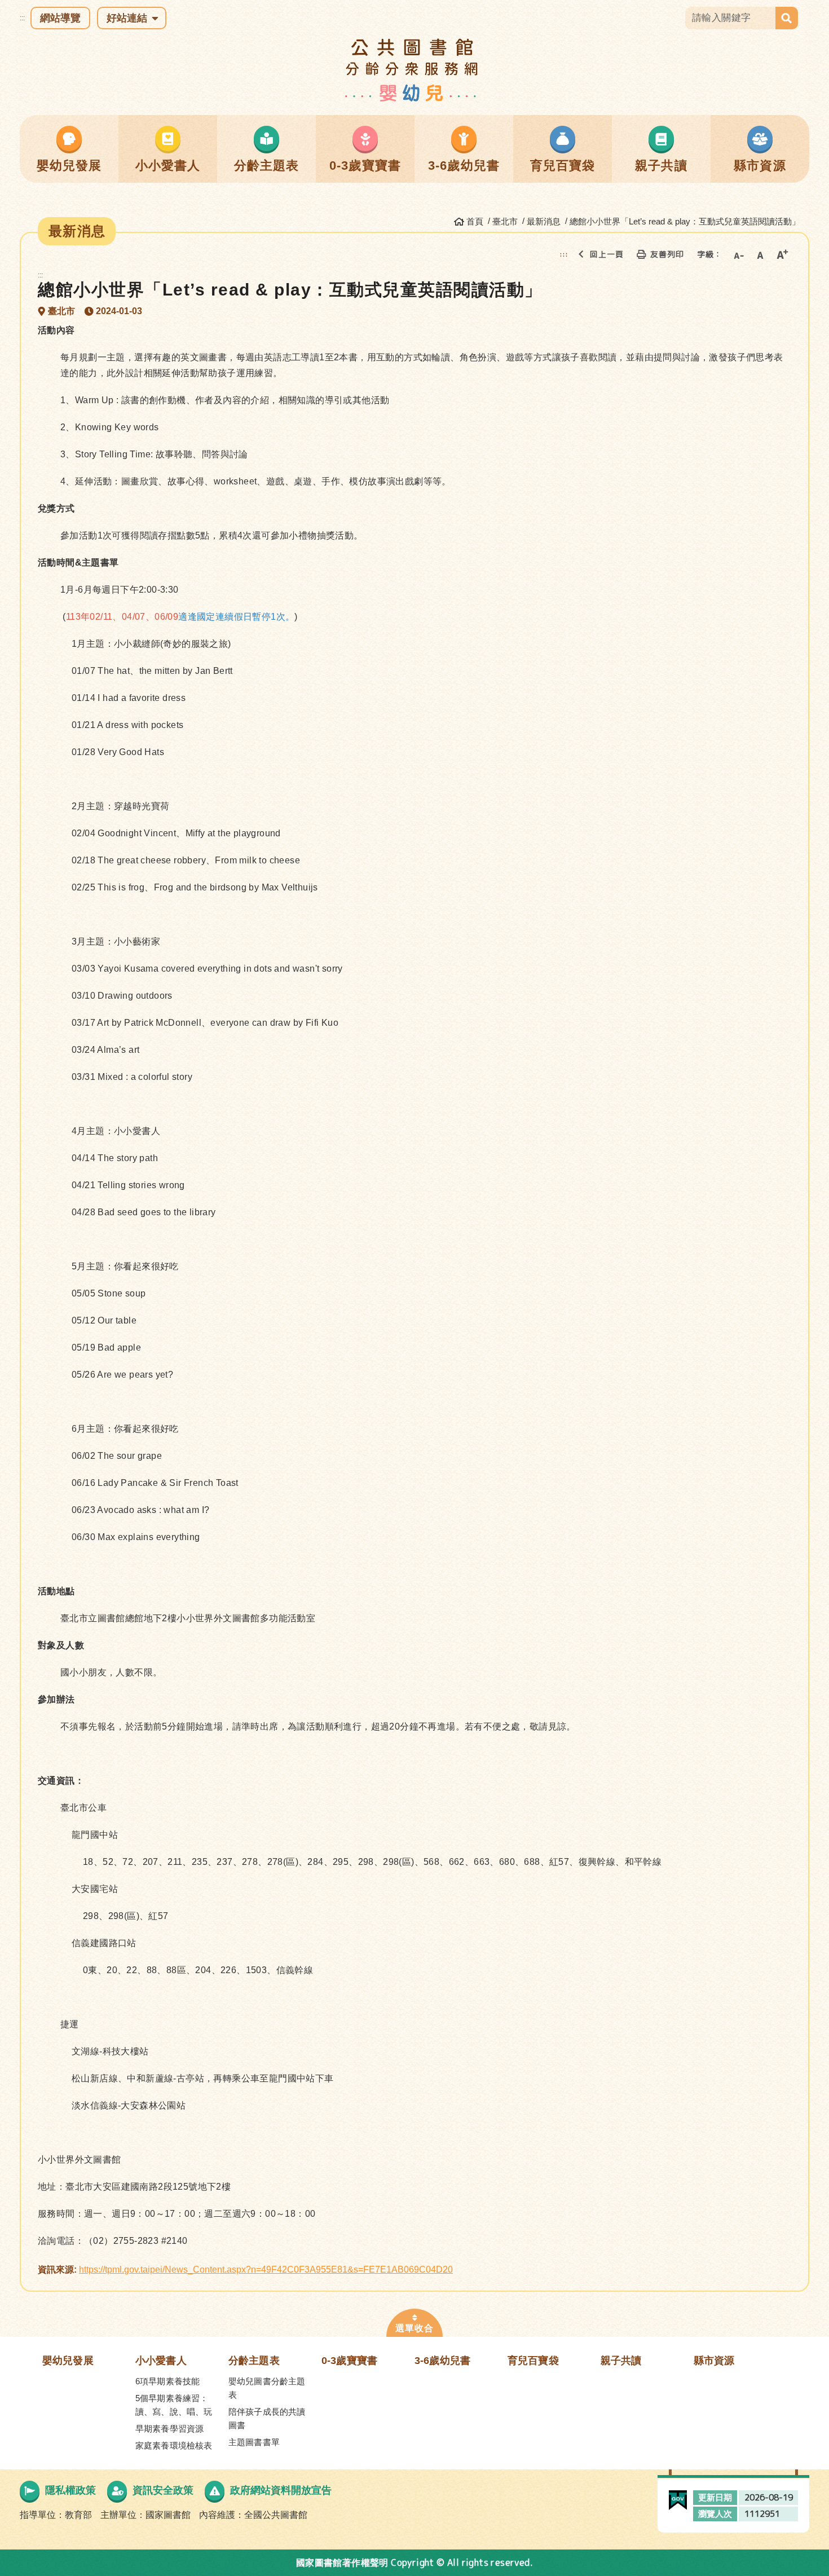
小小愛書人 (161, 2361)
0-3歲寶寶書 (349, 2361)
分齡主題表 (254, 2361)
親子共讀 (621, 2361)
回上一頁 (607, 254)
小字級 (738, 254)
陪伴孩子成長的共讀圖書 (267, 2418)
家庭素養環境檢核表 (174, 2445)
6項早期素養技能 (167, 2381)
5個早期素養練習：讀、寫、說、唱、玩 (174, 2405)
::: (22, 18)
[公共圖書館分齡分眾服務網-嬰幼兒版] (415, 70)
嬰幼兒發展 (68, 2361)
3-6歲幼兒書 (442, 2361)
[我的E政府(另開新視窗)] (678, 2497)
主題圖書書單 (254, 2442)
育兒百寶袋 (533, 2361)
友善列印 (667, 254)
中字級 (760, 254)
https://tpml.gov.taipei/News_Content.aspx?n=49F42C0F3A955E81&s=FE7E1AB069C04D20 (266, 2270)
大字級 (782, 254)
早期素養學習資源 (169, 2429)
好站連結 (127, 18)
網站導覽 (60, 18)
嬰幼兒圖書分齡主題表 (267, 2388)
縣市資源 (714, 2361)
